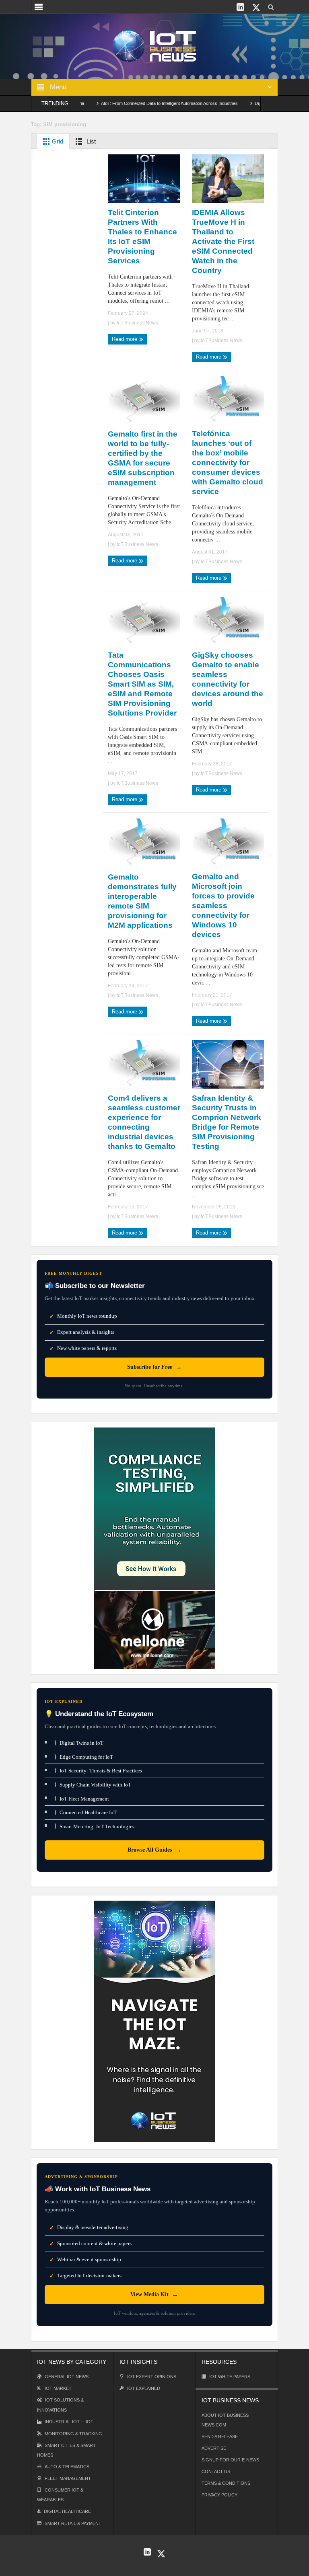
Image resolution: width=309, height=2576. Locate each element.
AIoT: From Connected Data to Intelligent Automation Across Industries (133, 103)
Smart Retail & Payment (73, 2523)
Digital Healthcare (67, 2511)
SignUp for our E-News (230, 2460)
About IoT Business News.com (225, 2420)
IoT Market (58, 2388)
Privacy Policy (219, 2495)
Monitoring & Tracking (73, 2434)
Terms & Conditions (226, 2483)
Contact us (216, 2471)
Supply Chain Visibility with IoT (93, 1785)
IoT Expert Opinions (152, 2377)
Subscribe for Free (154, 1367)
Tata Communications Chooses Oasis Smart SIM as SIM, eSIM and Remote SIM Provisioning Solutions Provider (142, 684)
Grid (57, 141)
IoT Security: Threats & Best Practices (98, 1771)
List (90, 141)
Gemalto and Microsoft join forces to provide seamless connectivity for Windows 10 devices (223, 905)
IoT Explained (144, 2388)
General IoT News (67, 2377)
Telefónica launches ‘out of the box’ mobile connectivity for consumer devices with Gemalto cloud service (228, 462)
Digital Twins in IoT (79, 1743)
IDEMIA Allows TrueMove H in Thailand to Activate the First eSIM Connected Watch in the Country (223, 241)
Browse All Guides (154, 1850)
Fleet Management (68, 2478)
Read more (125, 339)
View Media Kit (154, 2294)
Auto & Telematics (67, 2467)
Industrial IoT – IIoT (69, 2422)
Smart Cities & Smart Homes (66, 2450)
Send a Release (220, 2437)
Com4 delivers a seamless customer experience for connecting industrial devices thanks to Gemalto (144, 1122)
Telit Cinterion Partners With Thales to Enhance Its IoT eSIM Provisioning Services (142, 237)
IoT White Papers (230, 2377)
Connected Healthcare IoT (85, 1812)
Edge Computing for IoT (84, 1757)
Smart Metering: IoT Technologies (94, 1826)
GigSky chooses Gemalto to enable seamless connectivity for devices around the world (228, 679)
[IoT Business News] (154, 46)
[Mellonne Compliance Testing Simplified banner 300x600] (154, 1547)
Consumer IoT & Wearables (60, 2495)
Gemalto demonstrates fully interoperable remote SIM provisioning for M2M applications (142, 901)
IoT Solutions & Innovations (60, 2405)
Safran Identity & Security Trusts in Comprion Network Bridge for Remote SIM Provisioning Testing (227, 1122)
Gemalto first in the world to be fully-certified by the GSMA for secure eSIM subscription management (143, 458)
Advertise (214, 2448)
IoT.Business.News (137, 323)
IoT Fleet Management (82, 1798)
